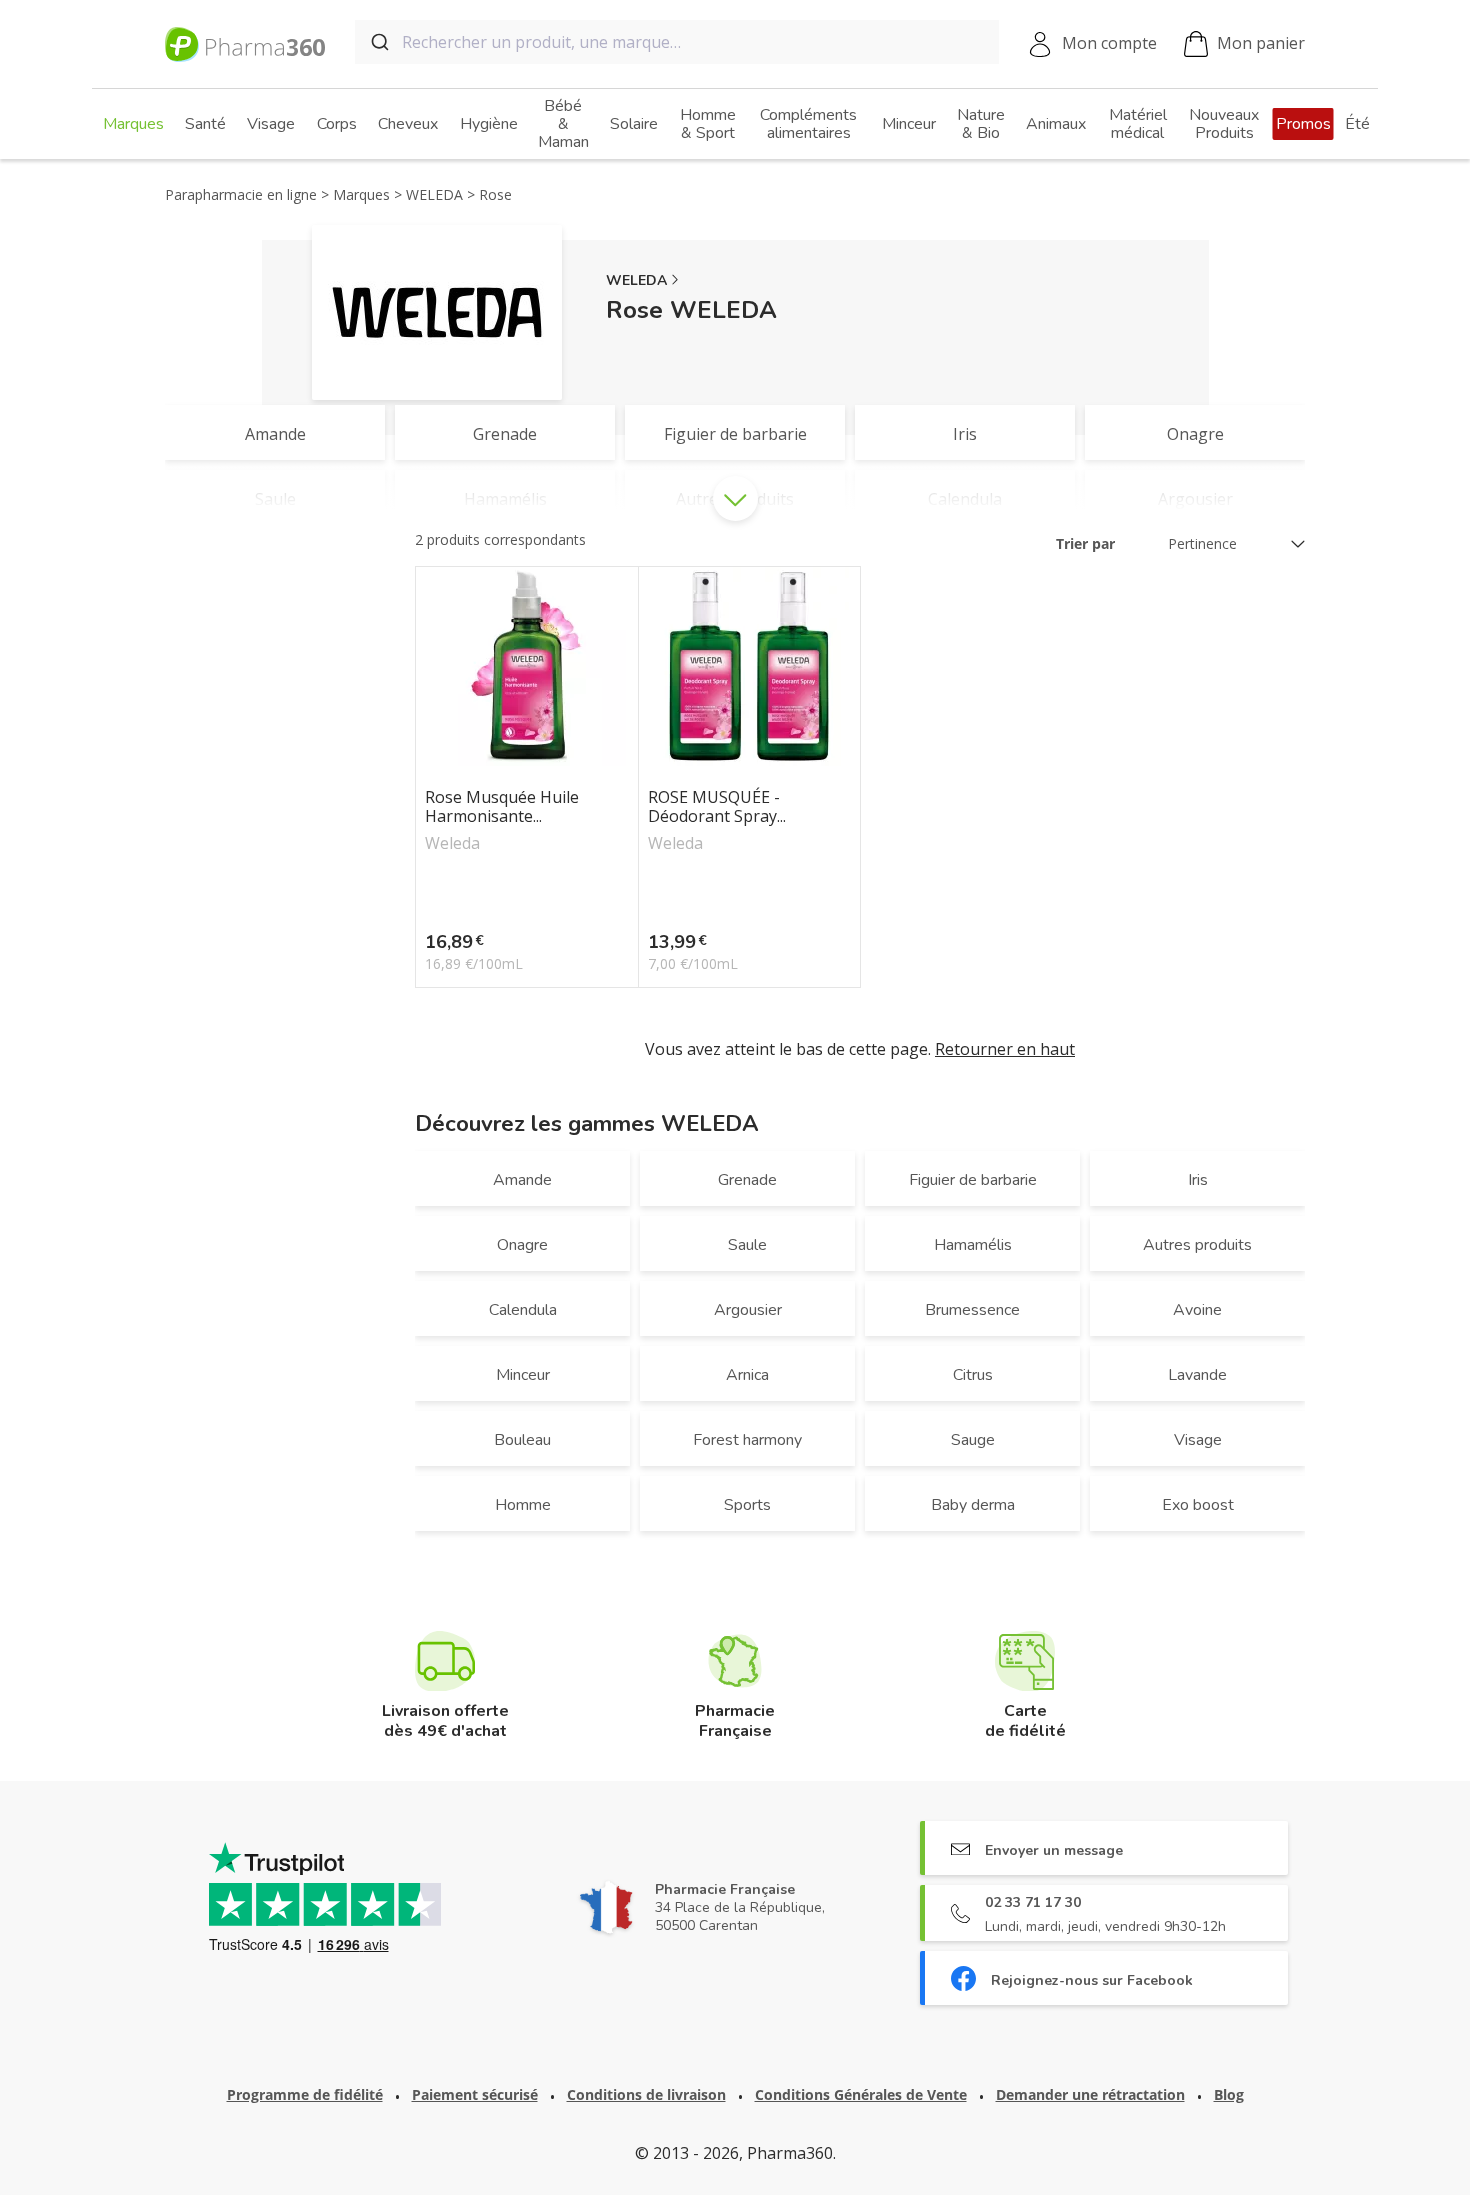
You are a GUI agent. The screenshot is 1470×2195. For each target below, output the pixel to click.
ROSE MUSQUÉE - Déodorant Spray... (717, 807)
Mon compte (1109, 43)
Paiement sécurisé (475, 2094)
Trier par (1085, 543)
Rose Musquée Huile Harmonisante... (502, 807)
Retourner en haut (1005, 1049)
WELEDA (636, 280)
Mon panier (1261, 43)
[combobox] (677, 42)
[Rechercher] (378, 42)
